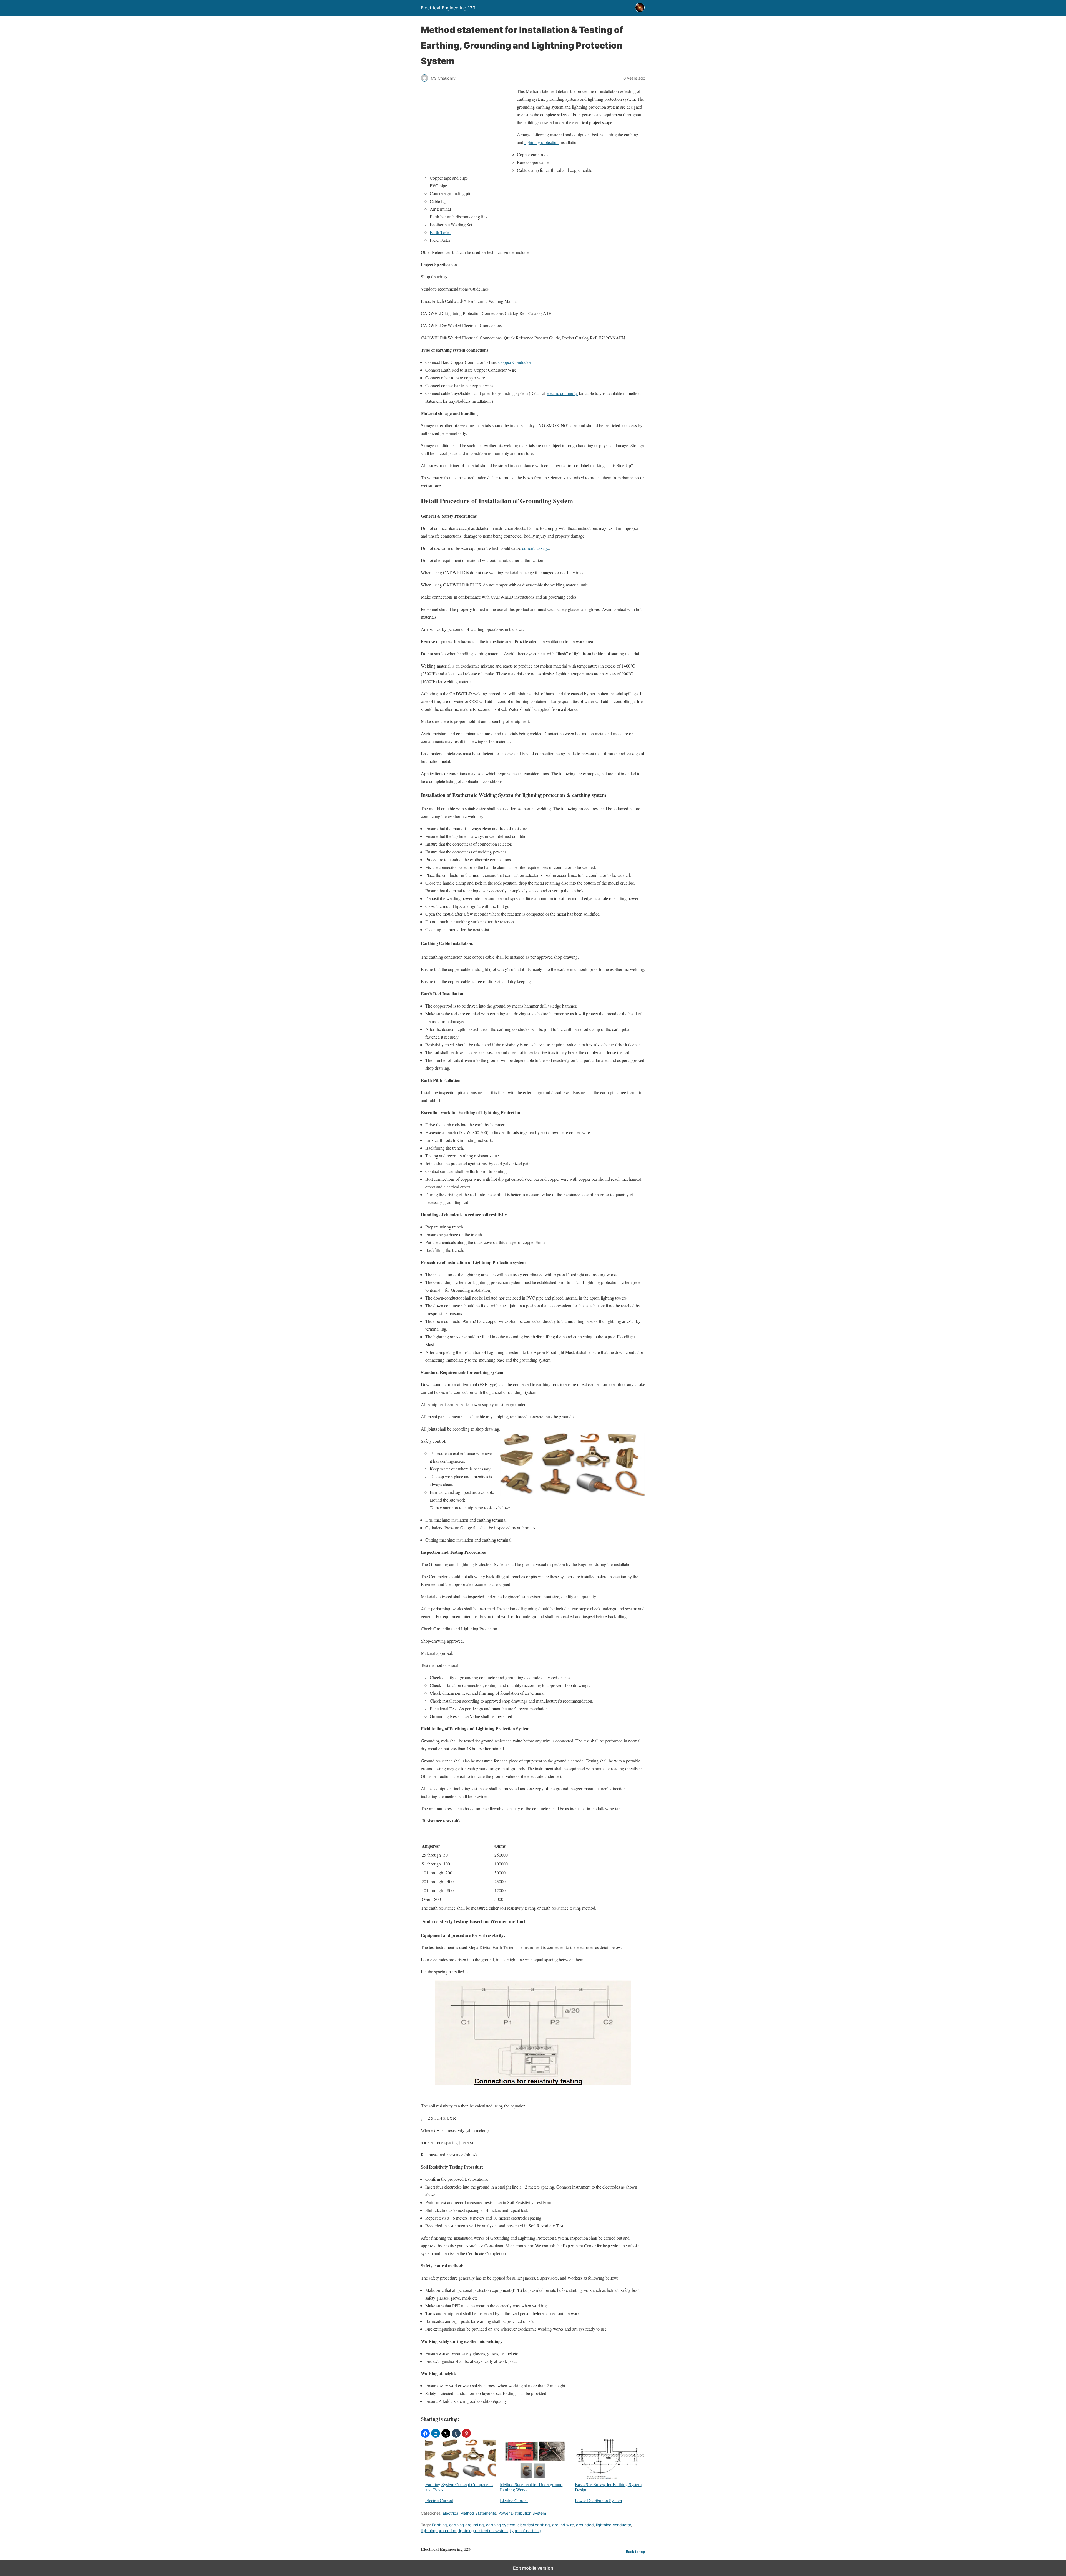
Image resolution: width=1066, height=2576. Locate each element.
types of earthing (526, 2531)
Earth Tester (440, 232)
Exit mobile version (533, 2568)
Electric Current (439, 2500)
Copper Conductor (515, 362)
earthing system (501, 2525)
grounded (585, 2525)
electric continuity (562, 393)
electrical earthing (534, 2525)
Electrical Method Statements (469, 2513)
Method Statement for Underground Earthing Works (531, 2487)
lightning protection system (483, 2531)
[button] (425, 2433)
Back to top (636, 2552)
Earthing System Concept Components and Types (459, 2487)
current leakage (535, 548)
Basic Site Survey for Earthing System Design (608, 2487)
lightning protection (541, 142)
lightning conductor (614, 2525)
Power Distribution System (598, 2500)
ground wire (563, 2525)
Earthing (439, 2525)
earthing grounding (467, 2525)
